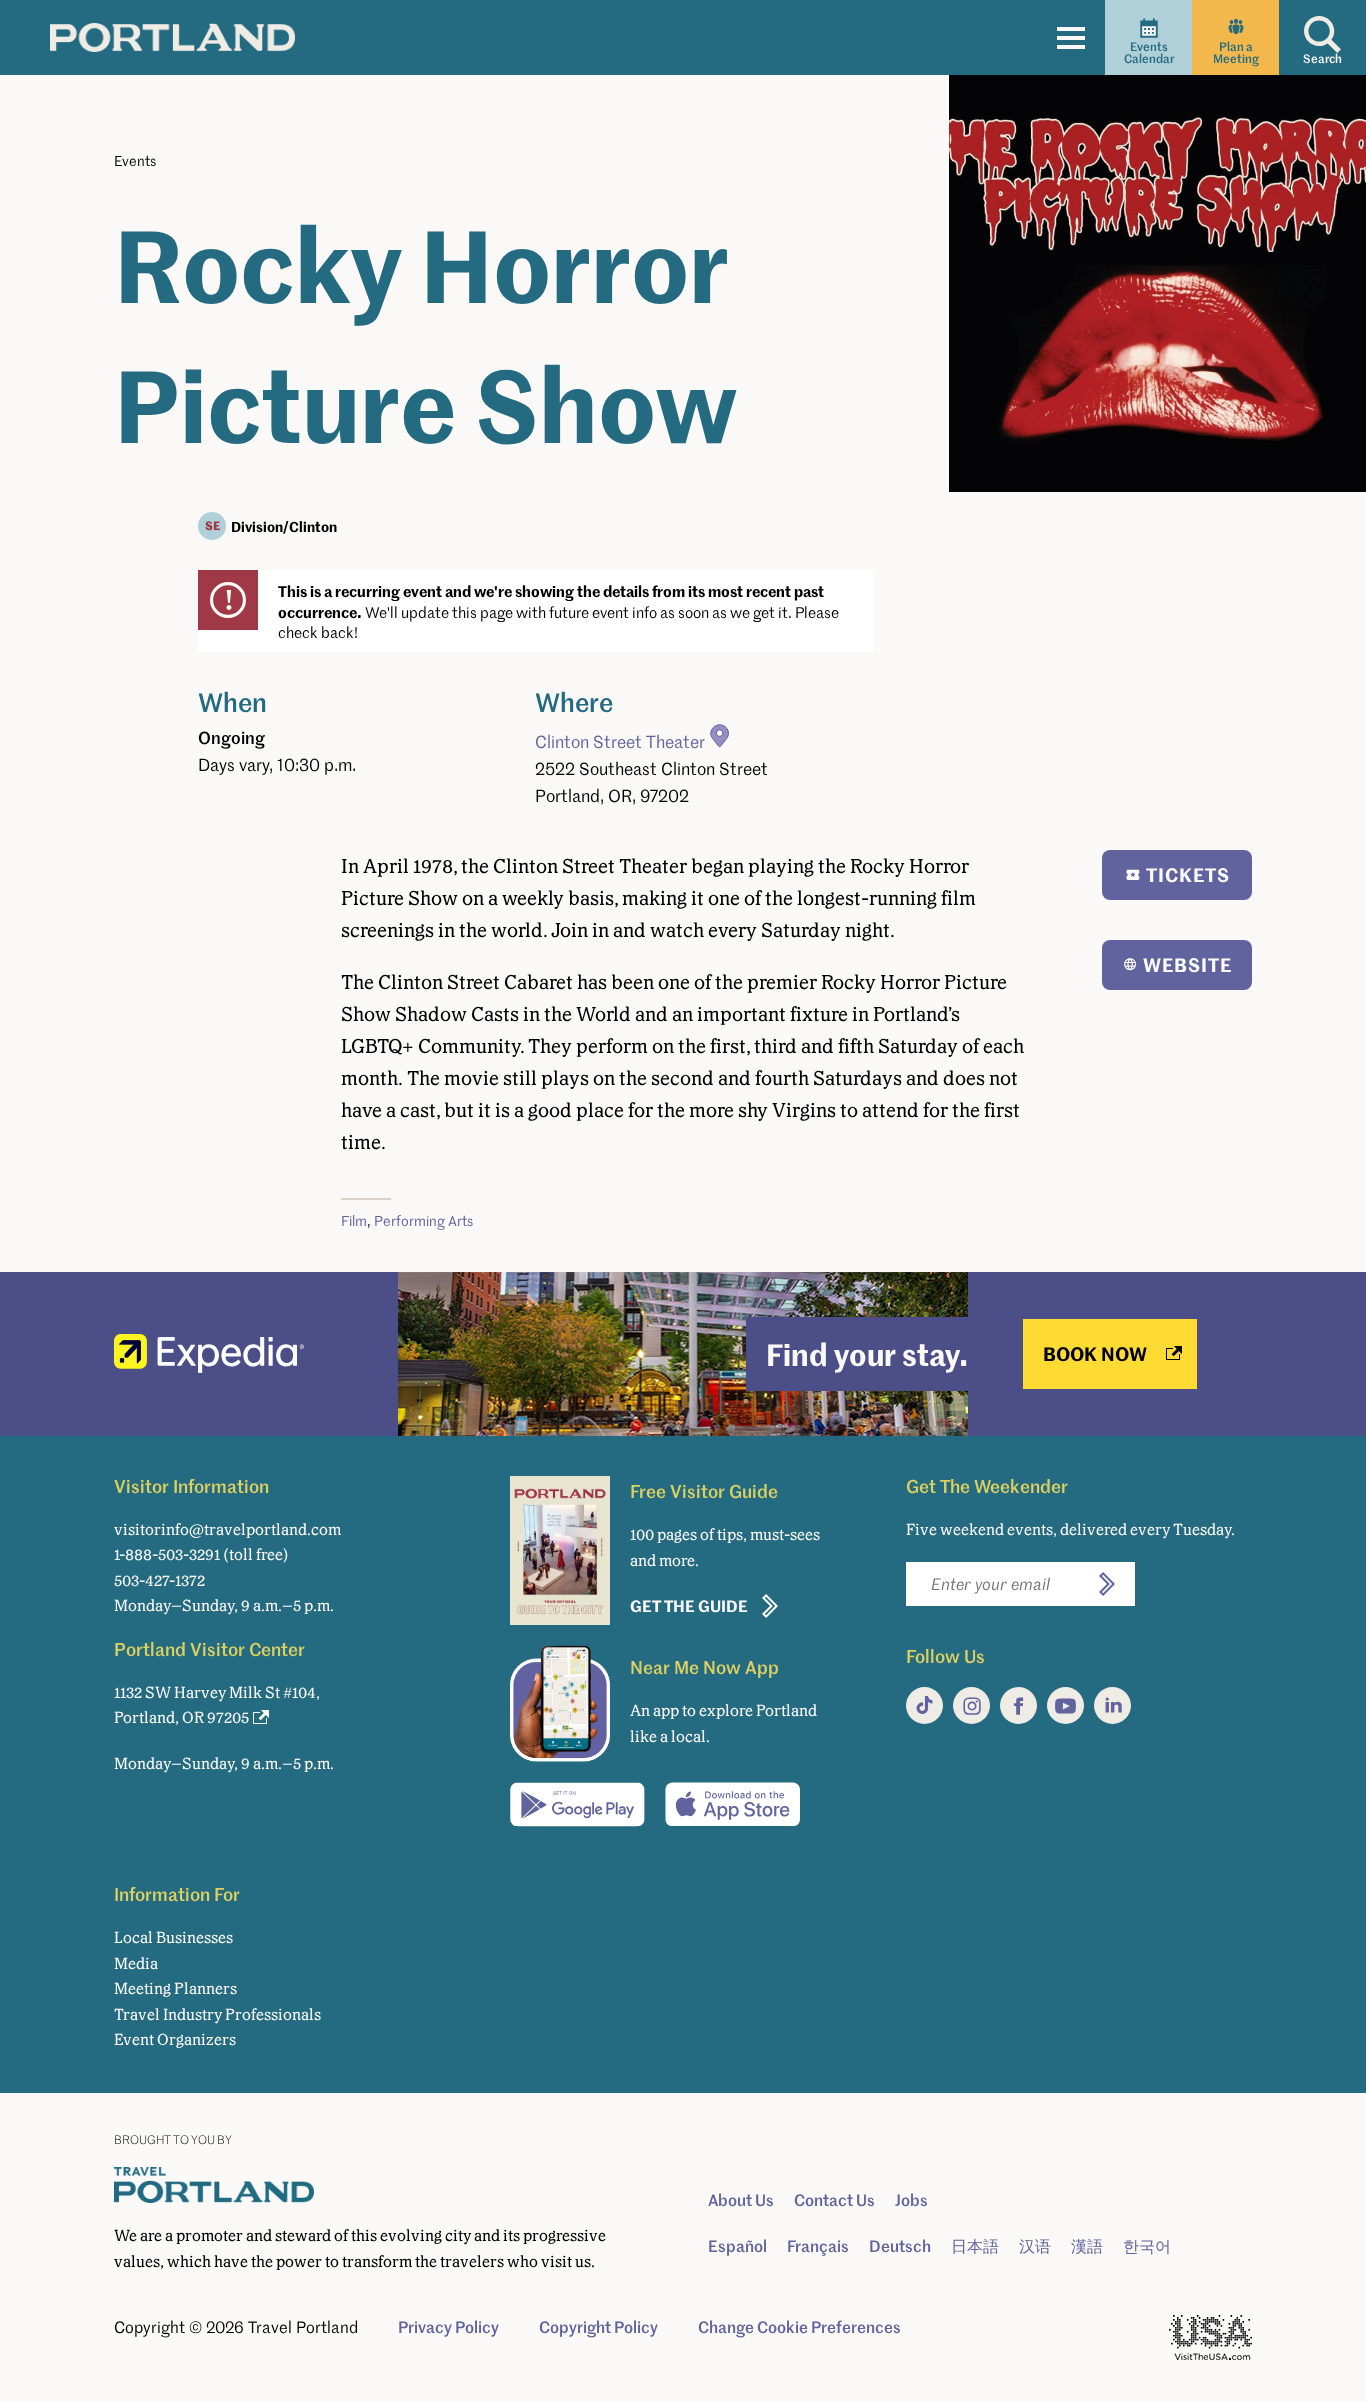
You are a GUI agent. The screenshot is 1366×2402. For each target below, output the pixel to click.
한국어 (1147, 2246)
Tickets (1188, 874)
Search (1322, 58)
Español (737, 2246)
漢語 (1087, 2246)
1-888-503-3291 (167, 1554)
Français (818, 2246)
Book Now (1095, 1353)
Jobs (911, 2200)
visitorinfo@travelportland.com (227, 1529)
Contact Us (834, 2200)
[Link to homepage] (172, 37)
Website (1187, 964)
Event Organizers (175, 2039)
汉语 (1035, 2246)
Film (354, 1220)
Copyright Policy (598, 2327)
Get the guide (689, 1605)
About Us (741, 2200)
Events (135, 160)
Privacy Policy (448, 2327)
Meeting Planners (175, 1988)
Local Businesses (173, 1937)
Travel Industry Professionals (217, 2014)
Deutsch (900, 2246)
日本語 (975, 2246)
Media (136, 1963)
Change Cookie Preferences (799, 2327)
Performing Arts (423, 1220)
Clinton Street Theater (620, 741)
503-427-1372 (159, 1580)
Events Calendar (1149, 52)
